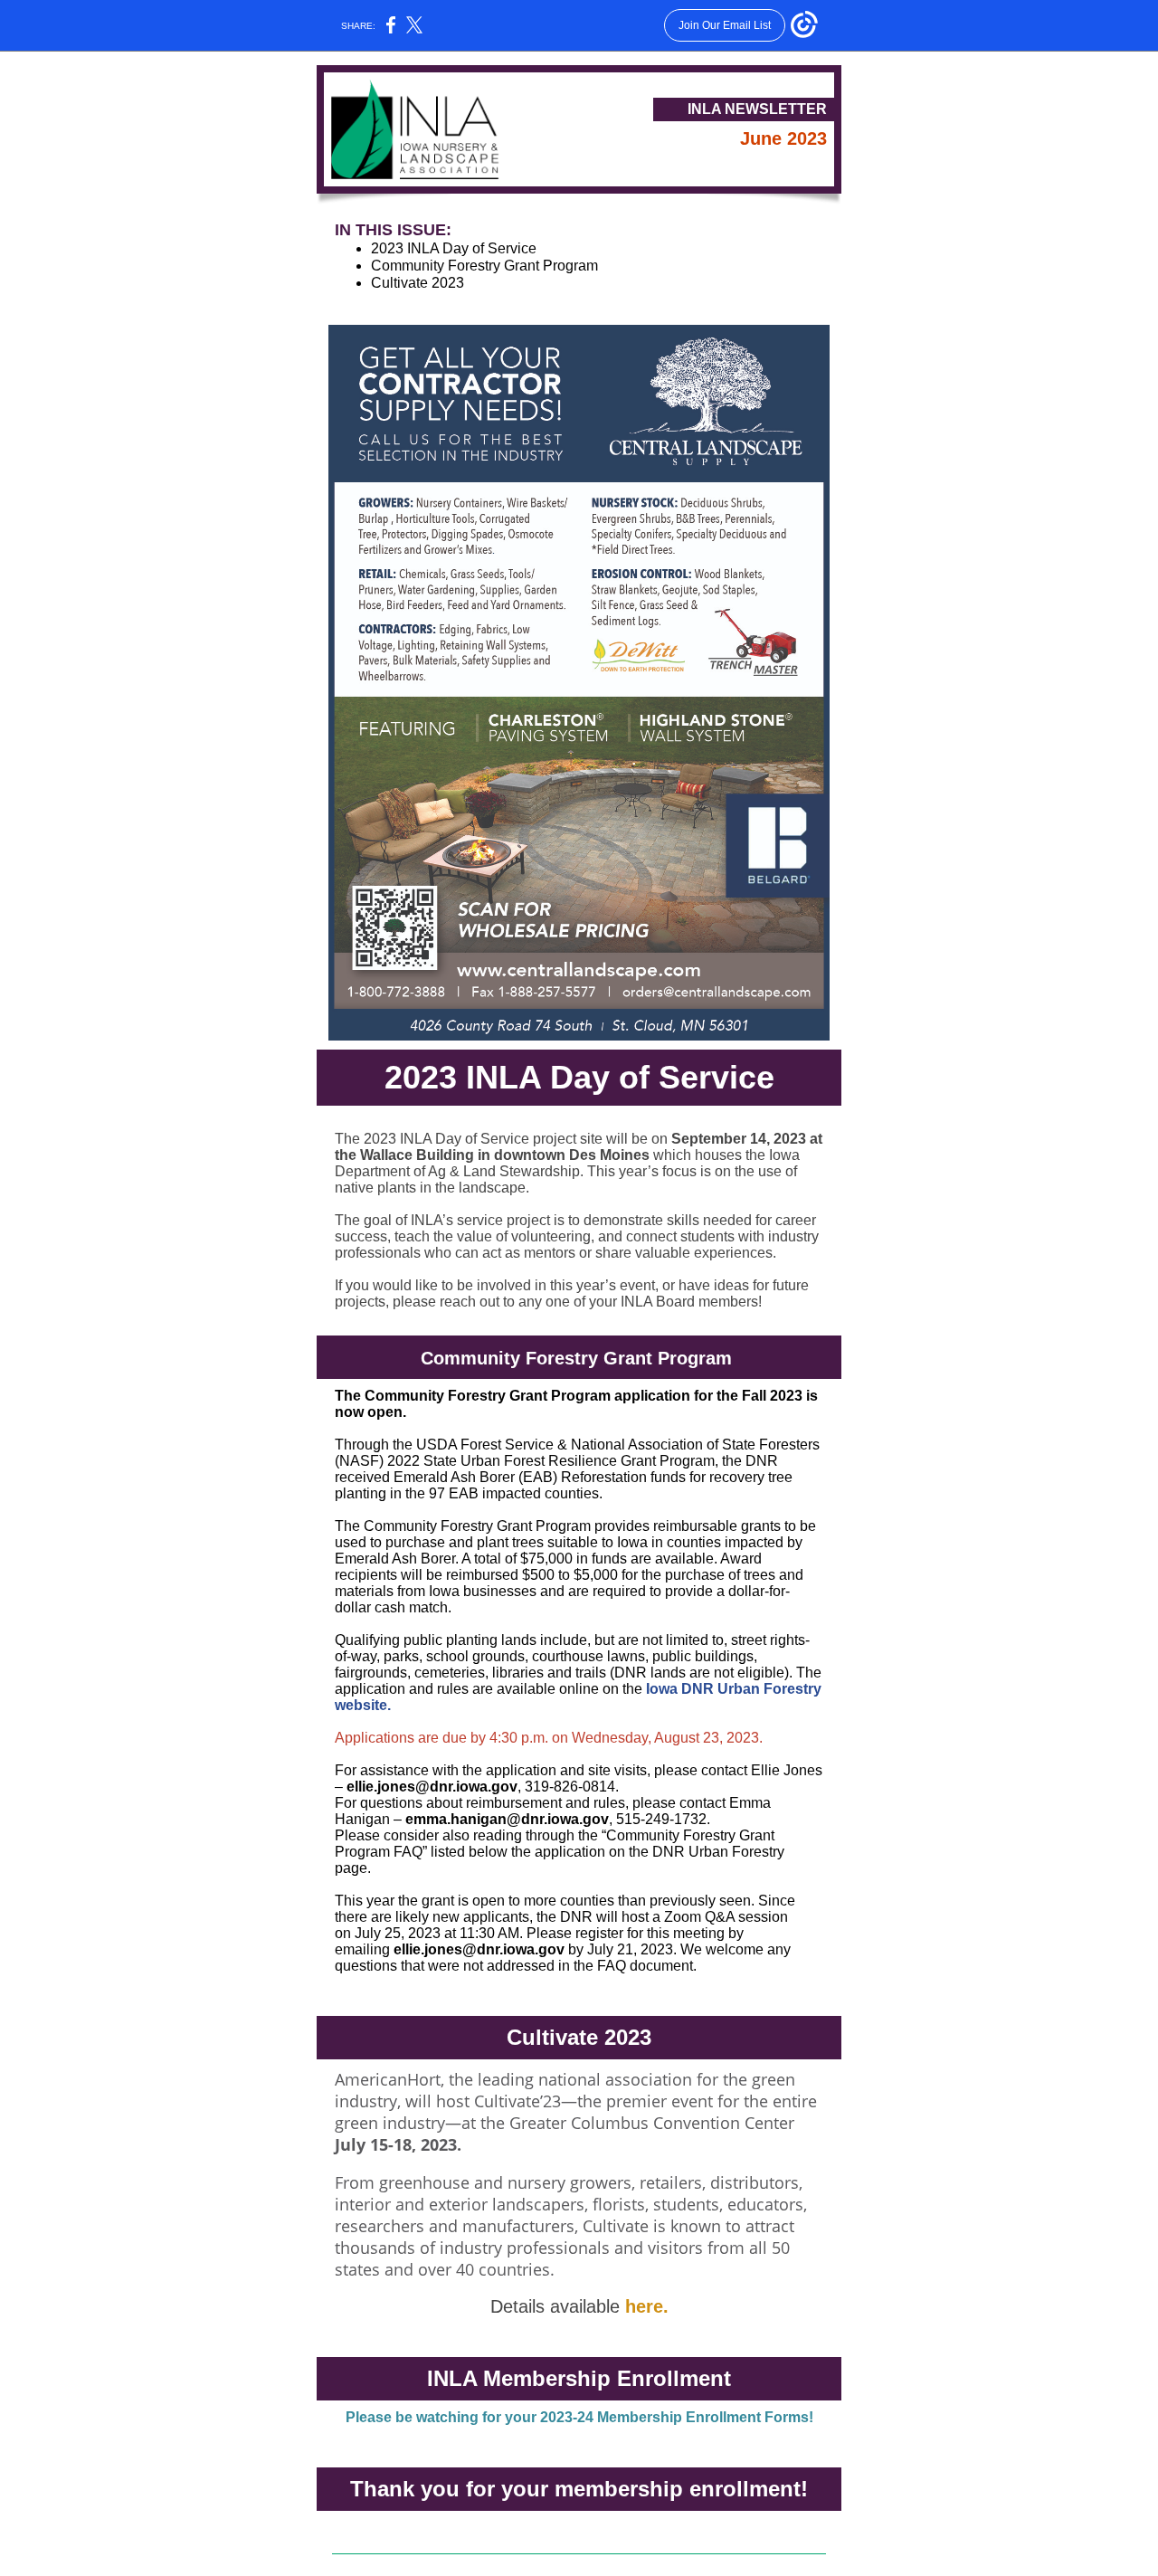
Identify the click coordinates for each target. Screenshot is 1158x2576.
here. (647, 2306)
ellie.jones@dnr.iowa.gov (432, 1787)
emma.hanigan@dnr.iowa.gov (507, 1819)
